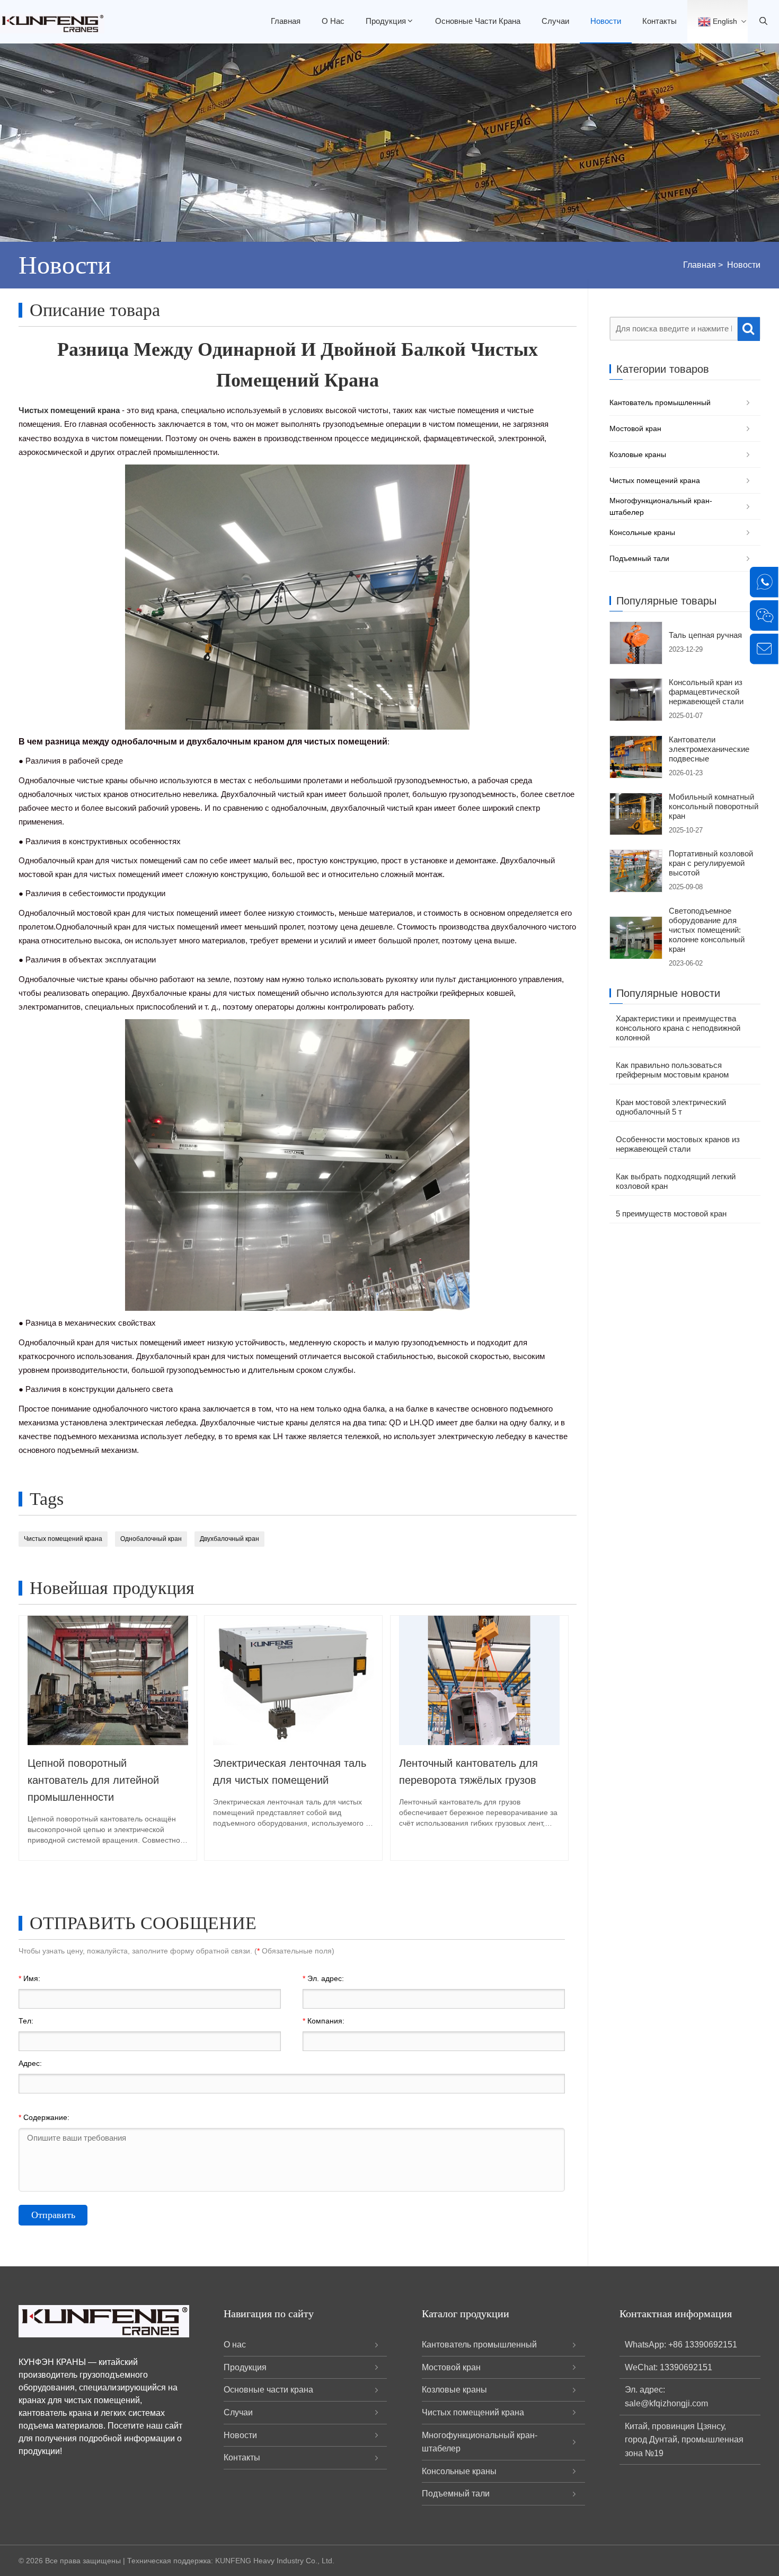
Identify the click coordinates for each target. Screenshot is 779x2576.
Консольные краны (642, 532)
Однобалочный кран (151, 1539)
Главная (286, 21)
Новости (606, 21)
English (724, 21)
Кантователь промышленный (660, 402)
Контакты (660, 21)
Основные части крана (478, 21)
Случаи (555, 21)
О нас (333, 21)
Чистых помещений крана (63, 1539)
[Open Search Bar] (763, 22)
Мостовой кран (635, 428)
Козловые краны (638, 454)
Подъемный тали (639, 558)
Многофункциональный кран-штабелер (661, 506)
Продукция (386, 21)
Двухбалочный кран (229, 1539)
